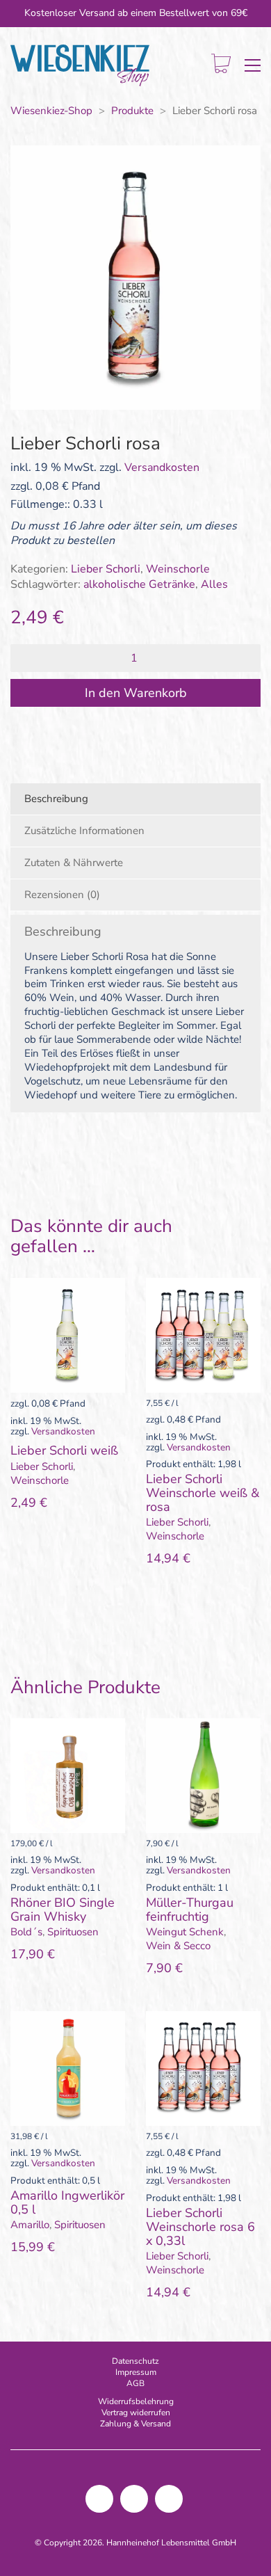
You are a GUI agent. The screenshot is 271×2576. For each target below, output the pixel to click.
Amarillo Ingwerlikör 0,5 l (67, 2203)
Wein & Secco (178, 1946)
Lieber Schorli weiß (64, 1451)
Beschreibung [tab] (56, 799)
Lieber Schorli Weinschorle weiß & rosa (203, 1493)
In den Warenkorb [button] (53, 1466)
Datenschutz (135, 2361)
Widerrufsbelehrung (136, 2401)
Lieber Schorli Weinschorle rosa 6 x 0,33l (200, 2227)
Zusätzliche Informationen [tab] (84, 831)
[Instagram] (99, 2499)
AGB (135, 2383)
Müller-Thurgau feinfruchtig (190, 1910)
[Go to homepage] (80, 66)
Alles (214, 585)
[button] (253, 65)
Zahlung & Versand (135, 2424)
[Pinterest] (169, 2499)
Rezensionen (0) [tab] (62, 895)
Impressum (136, 2372)
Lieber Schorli (106, 569)
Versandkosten (162, 468)
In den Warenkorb (136, 693)
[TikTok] (134, 2499)
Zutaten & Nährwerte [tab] (74, 863)
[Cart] (221, 65)
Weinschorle (178, 569)
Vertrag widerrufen (136, 2413)
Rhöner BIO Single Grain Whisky (63, 1910)
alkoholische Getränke (139, 585)
